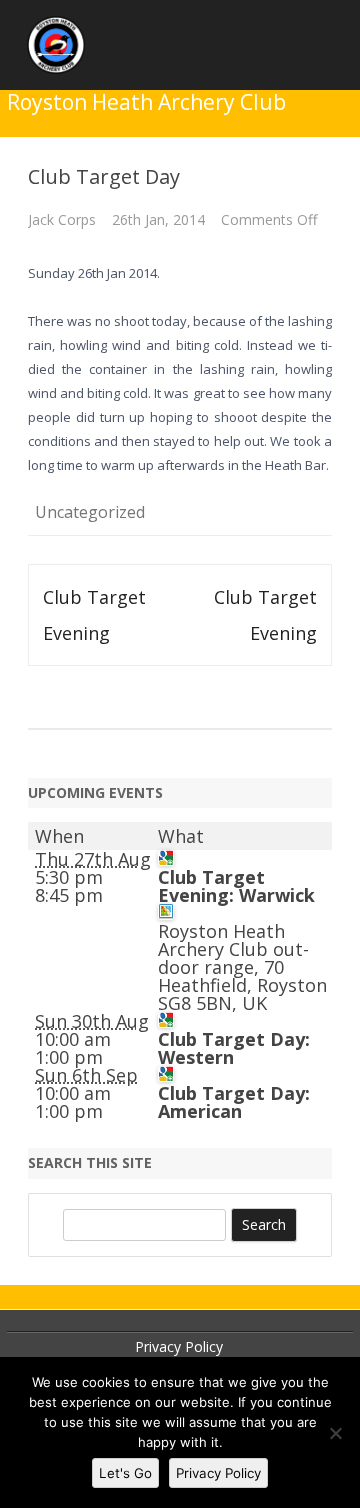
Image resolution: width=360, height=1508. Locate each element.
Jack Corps (62, 219)
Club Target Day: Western (234, 1048)
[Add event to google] (166, 859)
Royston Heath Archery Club (146, 102)
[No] (335, 1433)
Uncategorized (90, 512)
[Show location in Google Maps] (166, 913)
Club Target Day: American (234, 1102)
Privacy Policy (179, 1346)
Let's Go (125, 1473)
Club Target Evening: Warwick (236, 886)
